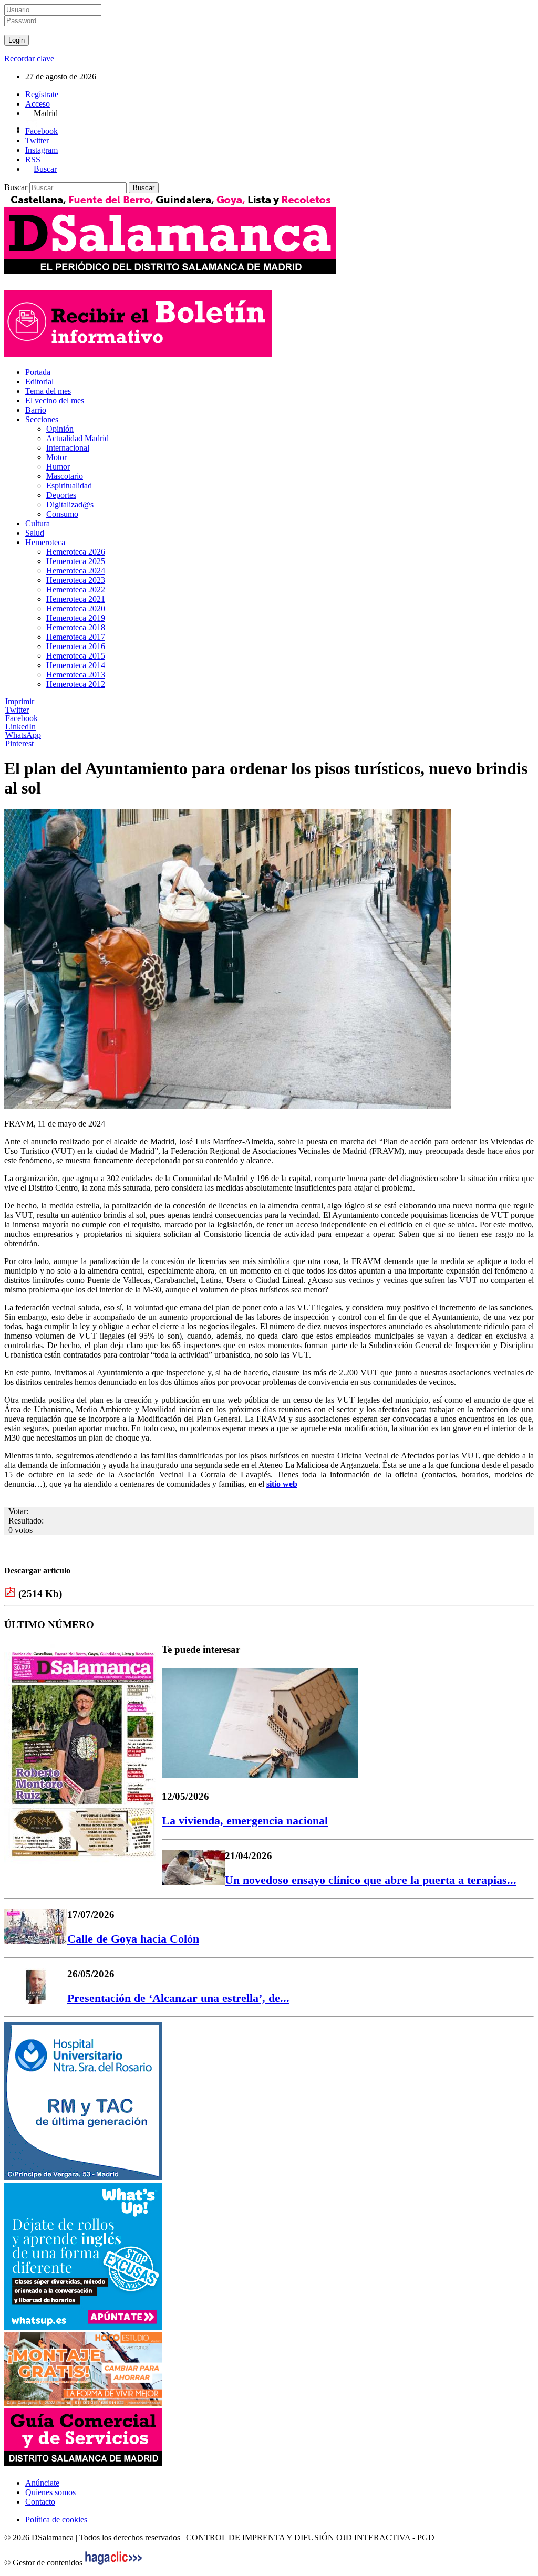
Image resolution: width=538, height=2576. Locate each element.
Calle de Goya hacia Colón (133, 1939)
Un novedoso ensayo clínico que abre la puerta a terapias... (371, 1880)
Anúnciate (42, 2483)
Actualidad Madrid (77, 438)
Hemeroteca (45, 542)
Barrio (36, 410)
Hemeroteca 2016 (76, 646)
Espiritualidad (69, 486)
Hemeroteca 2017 (76, 637)
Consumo (62, 514)
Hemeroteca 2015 (76, 656)
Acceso (38, 104)
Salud (35, 533)
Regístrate (42, 94)
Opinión (60, 429)
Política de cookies (56, 2520)
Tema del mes (48, 391)
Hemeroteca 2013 (76, 675)
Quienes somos (50, 2492)
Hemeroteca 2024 (76, 571)
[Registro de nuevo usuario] (138, 354)
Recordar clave (29, 59)
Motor (56, 457)
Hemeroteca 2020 (76, 608)
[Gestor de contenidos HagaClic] (113, 2563)
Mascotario (65, 476)
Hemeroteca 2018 (76, 627)
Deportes (61, 495)
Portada (38, 372)
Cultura (38, 523)
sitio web (282, 1484)
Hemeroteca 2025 (76, 561)
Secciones (42, 419)
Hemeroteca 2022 (76, 590)
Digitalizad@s (70, 504)
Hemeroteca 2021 (76, 599)
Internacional (68, 448)
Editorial (39, 382)
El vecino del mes (55, 400)
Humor (58, 467)
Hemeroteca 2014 (76, 665)
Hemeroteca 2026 (76, 552)
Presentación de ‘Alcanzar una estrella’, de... (178, 1998)
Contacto (40, 2502)
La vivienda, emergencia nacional (245, 1821)
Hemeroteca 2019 (76, 618)
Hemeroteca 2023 (76, 580)
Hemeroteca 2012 (76, 684)
